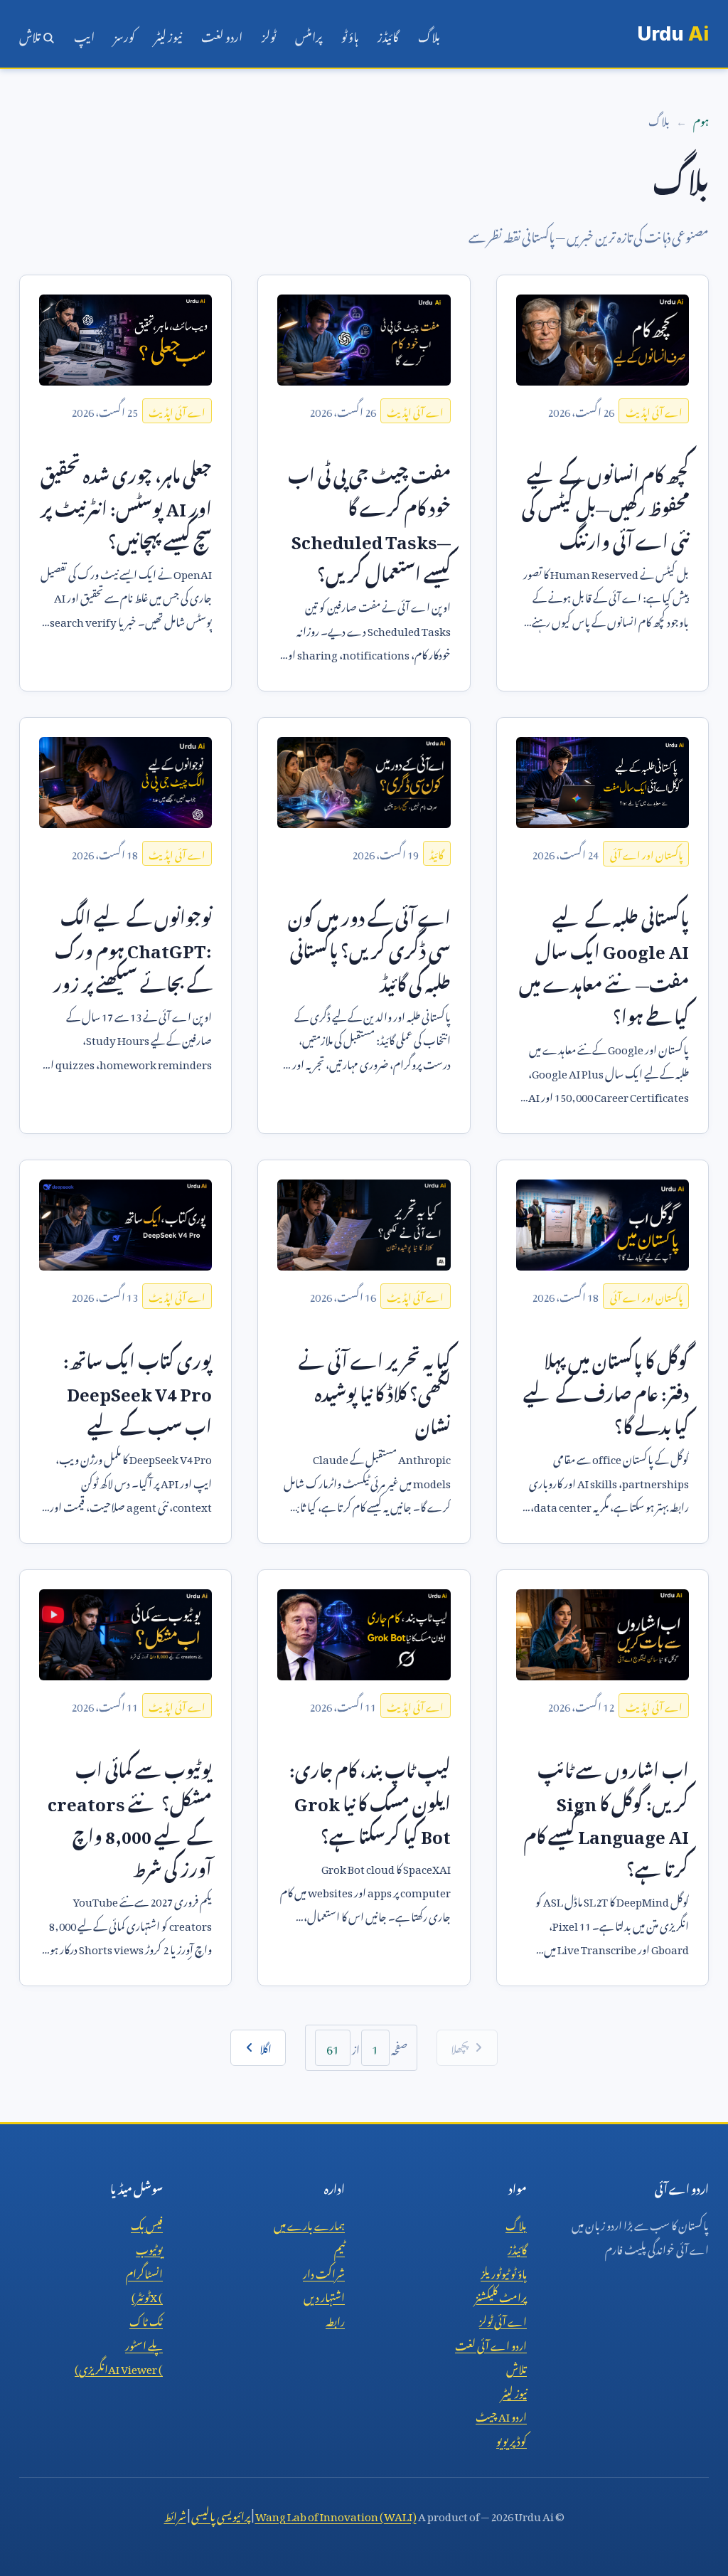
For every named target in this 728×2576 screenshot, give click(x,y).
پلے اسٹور (144, 2343)
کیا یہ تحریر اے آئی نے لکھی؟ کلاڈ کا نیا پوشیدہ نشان (375, 1390)
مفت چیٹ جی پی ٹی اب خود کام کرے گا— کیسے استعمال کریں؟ (369, 521)
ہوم (701, 119)
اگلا (266, 2047)
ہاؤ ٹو (350, 34)
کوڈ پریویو (512, 2439)
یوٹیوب (149, 2247)
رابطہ (335, 2319)
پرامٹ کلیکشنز (501, 2295)
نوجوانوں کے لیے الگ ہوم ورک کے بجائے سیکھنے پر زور (133, 947)
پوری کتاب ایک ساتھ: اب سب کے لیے (138, 1390)
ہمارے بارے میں (309, 2223)
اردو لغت (222, 34)
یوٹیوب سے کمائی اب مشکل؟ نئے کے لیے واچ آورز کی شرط (130, 1816)
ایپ (84, 34)
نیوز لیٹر (168, 34)
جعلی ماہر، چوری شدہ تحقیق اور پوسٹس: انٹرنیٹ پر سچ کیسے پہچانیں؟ (126, 504)
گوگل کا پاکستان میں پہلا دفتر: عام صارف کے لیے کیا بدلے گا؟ (606, 1390)
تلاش (31, 34)
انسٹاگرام (144, 2272)
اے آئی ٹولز (503, 2319)
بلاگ (429, 34)
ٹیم (339, 2247)
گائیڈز (388, 34)
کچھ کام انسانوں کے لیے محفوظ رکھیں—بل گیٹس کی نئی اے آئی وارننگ (605, 504)
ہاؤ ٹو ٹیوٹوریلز (504, 2272)
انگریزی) (119, 2367)
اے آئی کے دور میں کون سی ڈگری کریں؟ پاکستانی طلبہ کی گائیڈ (369, 947)
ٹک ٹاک (146, 2319)
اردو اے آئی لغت (491, 2343)
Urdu (673, 34)
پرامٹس (309, 34)
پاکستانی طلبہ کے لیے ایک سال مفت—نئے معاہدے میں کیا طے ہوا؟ (604, 964)
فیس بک (147, 2223)
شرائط (175, 2514)
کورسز (124, 34)
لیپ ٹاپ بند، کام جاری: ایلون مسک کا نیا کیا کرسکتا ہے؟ (370, 1799)
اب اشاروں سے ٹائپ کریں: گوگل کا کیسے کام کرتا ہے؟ (606, 1816)
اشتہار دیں (324, 2295)
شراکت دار (324, 2272)
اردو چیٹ (501, 2415)
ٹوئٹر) (147, 2295)
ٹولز (269, 34)
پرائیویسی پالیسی (221, 2514)
